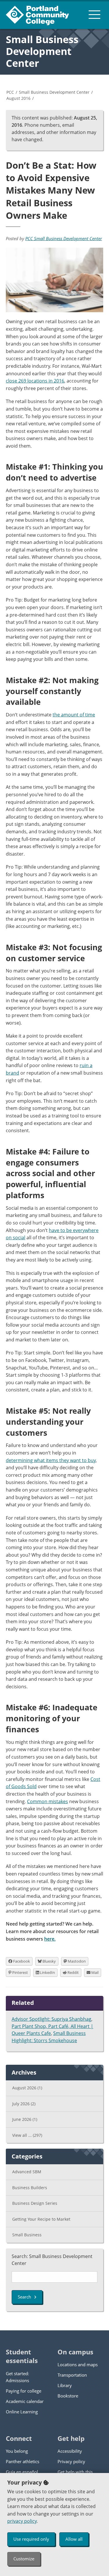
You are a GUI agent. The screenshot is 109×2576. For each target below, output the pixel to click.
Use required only (31, 2539)
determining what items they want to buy (51, 1460)
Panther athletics (23, 2461)
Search (24, 2297)
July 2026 (24, 2104)
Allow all (74, 2539)
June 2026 (25, 2119)
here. (50, 1939)
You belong (17, 2451)
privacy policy (22, 2521)
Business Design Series (35, 2203)
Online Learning (22, 2412)
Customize (24, 2559)
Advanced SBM (27, 2172)
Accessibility (70, 2451)
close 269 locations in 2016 (35, 381)
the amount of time (74, 715)
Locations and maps (78, 2364)
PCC (10, 92)
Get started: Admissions (17, 2377)
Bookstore (68, 2396)
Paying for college (24, 2391)
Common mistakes (48, 1801)
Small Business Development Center (42, 51)
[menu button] (94, 14)
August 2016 (18, 98)
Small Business (27, 2235)
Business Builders (30, 2188)
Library (65, 2385)
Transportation (72, 2375)
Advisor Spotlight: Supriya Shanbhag (51, 2019)
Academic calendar (25, 2401)
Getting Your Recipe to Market (41, 2219)
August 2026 (27, 2088)
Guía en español (22, 2472)
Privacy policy (71, 2461)
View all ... (27, 2135)
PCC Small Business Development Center (64, 238)
